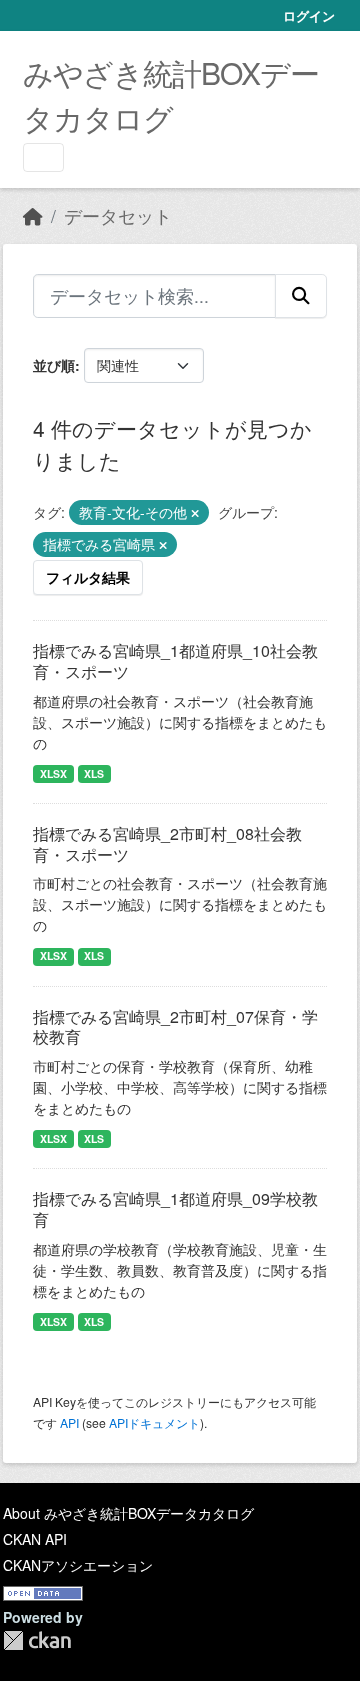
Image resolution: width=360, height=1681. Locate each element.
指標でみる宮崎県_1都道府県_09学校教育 (175, 1209)
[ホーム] (33, 215)
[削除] (195, 513)
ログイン (309, 15)
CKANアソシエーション (78, 1565)
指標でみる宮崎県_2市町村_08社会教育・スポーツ (167, 844)
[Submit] (301, 296)
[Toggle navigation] (43, 157)
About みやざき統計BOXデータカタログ (128, 1513)
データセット (118, 215)
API (69, 1422)
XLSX (53, 773)
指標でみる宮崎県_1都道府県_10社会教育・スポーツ (175, 661)
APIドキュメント (154, 1422)
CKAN (37, 1640)
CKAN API (35, 1539)
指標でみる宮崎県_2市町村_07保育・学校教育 (175, 1027)
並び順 (54, 365)
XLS (94, 773)
